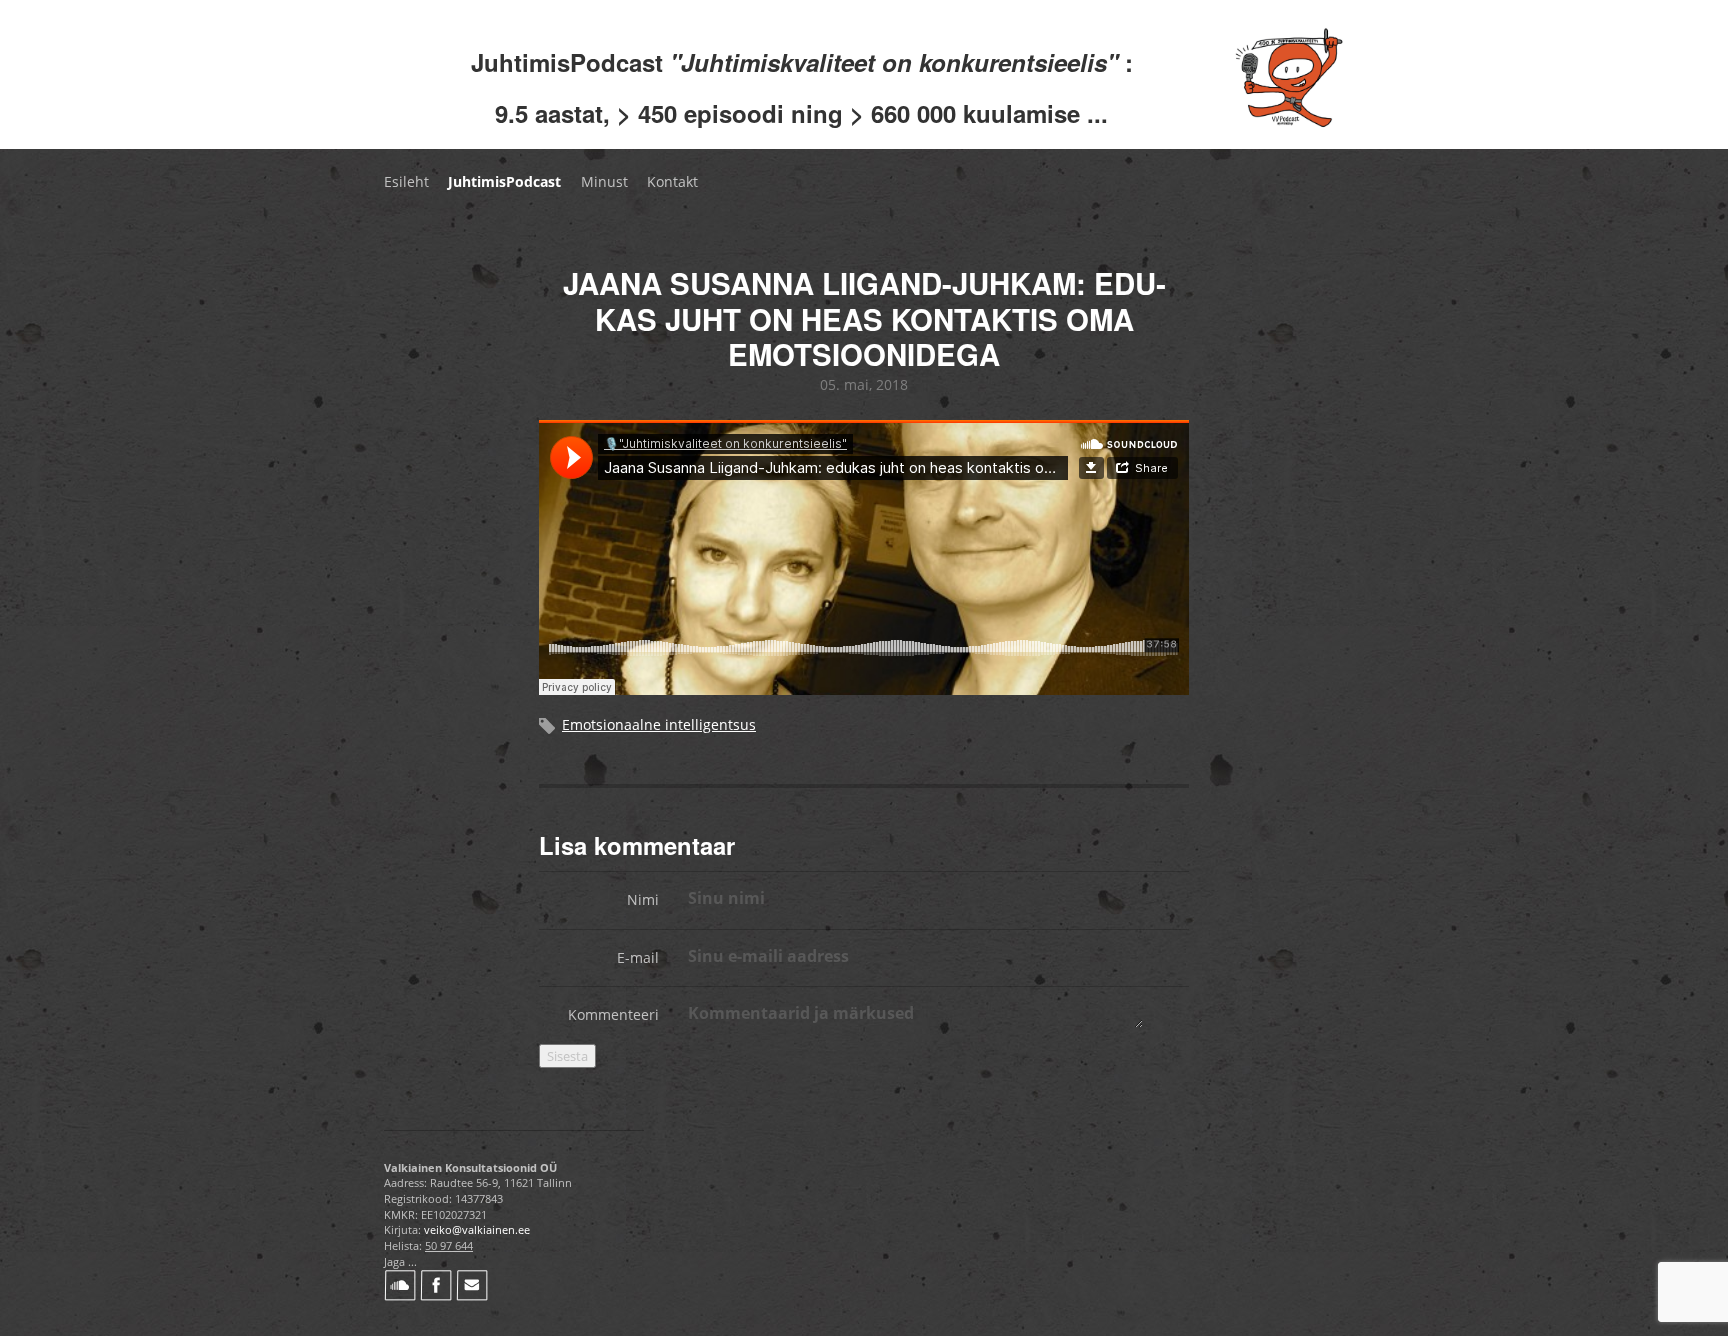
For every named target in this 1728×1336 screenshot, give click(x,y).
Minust (604, 181)
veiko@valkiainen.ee (477, 1229)
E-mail (638, 957)
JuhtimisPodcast (504, 181)
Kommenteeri (613, 1014)
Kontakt (672, 181)
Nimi (643, 899)
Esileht (406, 181)
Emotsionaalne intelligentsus (659, 724)
